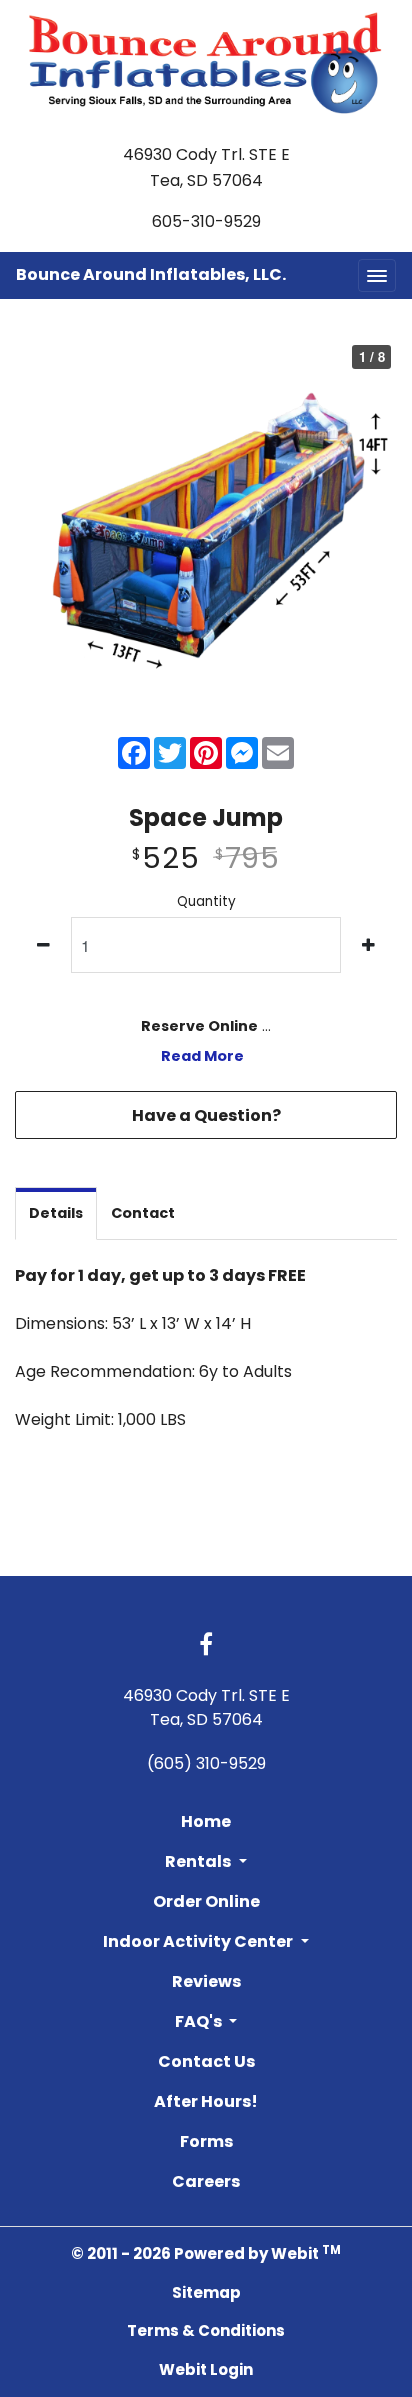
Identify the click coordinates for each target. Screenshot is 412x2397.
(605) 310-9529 (206, 1763)
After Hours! (206, 2101)
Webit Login (206, 2369)
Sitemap (206, 2292)
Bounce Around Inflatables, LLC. (151, 274)
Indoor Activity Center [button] (199, 1941)
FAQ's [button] (200, 2021)
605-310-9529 (206, 221)
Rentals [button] (199, 1861)
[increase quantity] (368, 945)
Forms (206, 2141)
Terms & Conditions (206, 2330)
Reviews (206, 1981)
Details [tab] (56, 1213)
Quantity (206, 901)
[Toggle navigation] (377, 275)
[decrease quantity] (43, 945)
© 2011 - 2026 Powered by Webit (206, 2253)
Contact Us (206, 2061)
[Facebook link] (206, 1646)
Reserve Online (199, 1026)
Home (206, 1821)
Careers (206, 2181)
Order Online (206, 1901)
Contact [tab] (143, 1213)
